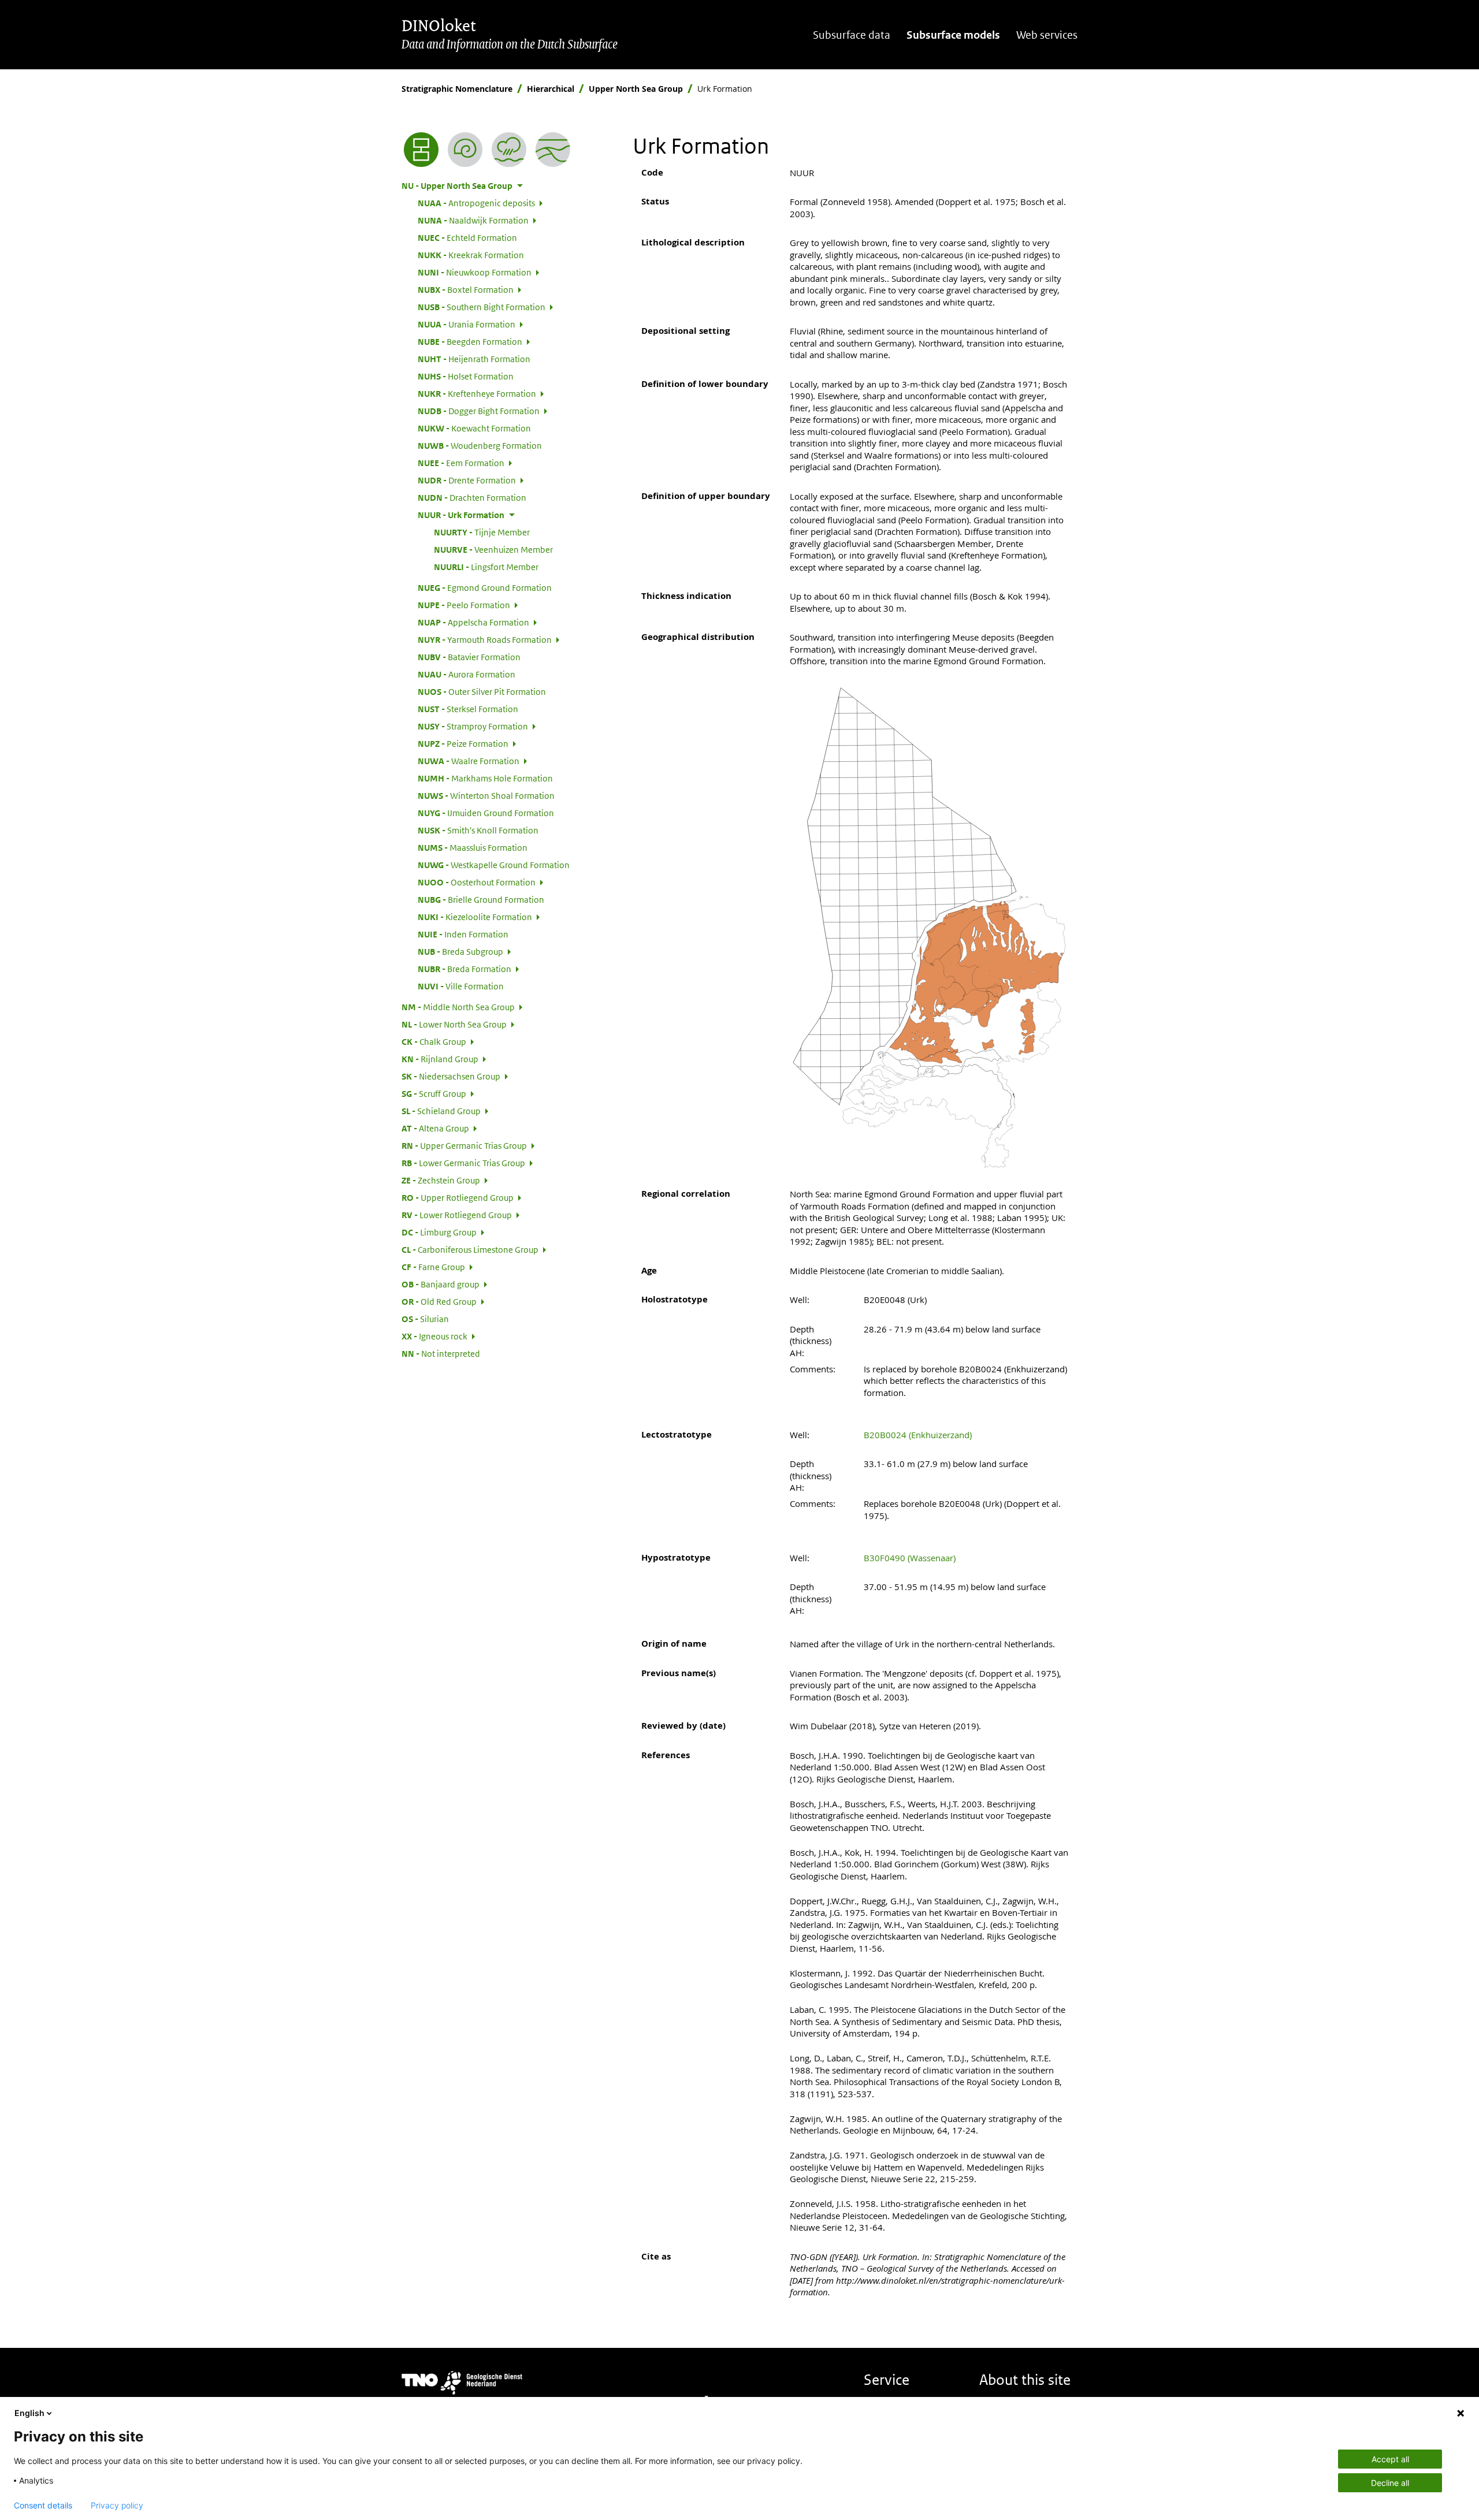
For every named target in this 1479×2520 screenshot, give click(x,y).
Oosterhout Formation (477, 882)
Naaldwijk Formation (473, 220)
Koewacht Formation (474, 428)
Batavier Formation (469, 657)
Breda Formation (464, 969)
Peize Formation (463, 743)
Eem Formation (461, 463)
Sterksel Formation (468, 709)
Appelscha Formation (473, 622)
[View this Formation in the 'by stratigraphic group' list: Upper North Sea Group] (553, 150)
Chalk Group (434, 1041)
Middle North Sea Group (458, 1007)
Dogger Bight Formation (479, 411)
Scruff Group (434, 1093)
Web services (1047, 35)
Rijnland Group (440, 1059)
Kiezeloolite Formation (475, 917)
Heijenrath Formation (474, 359)
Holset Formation (466, 376)
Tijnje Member (482, 532)
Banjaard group (441, 1284)
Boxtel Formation (466, 289)
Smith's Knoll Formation (478, 830)
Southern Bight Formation (482, 307)
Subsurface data (852, 35)
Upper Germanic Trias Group (464, 1145)
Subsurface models (953, 35)
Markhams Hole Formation (485, 778)
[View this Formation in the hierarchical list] (421, 150)
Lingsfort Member (486, 567)
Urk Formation (461, 515)
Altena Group (435, 1128)
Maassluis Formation (473, 847)
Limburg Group (439, 1232)
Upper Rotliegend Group (458, 1197)
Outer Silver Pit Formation (482, 691)
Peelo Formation (464, 605)
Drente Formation (467, 480)
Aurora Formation (467, 674)
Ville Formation (461, 986)
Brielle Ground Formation (481, 899)
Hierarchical (551, 89)
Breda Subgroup (460, 951)
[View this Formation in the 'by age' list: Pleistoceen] (465, 150)
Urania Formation (467, 324)
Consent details (43, 2506)
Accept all (1390, 2459)
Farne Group (433, 1267)
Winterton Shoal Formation (486, 795)
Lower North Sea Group (454, 1024)
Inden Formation (463, 934)
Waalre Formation (469, 761)
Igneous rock (434, 1336)
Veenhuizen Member (493, 549)
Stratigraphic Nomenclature (457, 89)
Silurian (425, 1319)
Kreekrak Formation (471, 255)
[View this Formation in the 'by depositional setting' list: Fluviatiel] (509, 150)
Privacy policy (117, 2506)
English (29, 2413)
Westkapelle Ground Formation (494, 865)
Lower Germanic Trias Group (463, 1163)
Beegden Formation (470, 341)
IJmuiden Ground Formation (486, 813)
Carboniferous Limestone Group (470, 1249)
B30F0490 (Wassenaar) (910, 1558)
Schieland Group (441, 1111)
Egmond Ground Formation (485, 587)
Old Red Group (439, 1301)
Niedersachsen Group (451, 1076)
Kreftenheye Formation (477, 393)
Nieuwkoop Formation (475, 272)
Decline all (1390, 2483)
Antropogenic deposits (476, 203)
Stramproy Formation (473, 726)
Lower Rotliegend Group (457, 1215)
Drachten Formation (472, 497)
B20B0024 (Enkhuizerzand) (918, 1435)
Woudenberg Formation (480, 445)
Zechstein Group (441, 1180)
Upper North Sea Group (636, 89)
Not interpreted (441, 1353)
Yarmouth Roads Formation (485, 639)
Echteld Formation (467, 237)
